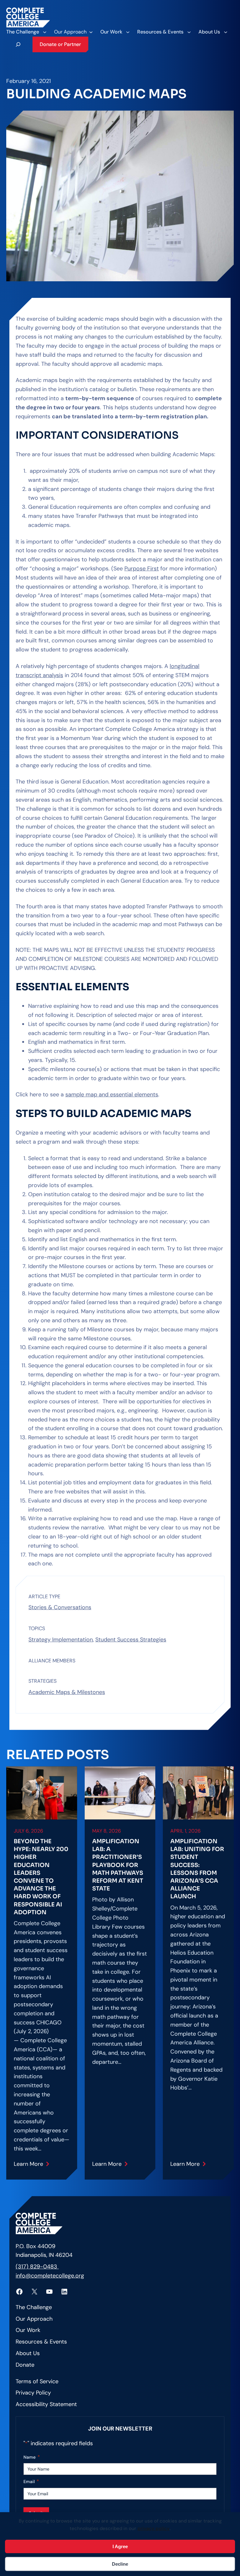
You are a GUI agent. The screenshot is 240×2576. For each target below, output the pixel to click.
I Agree (120, 2546)
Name (32, 2457)
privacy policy (154, 2528)
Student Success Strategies (131, 1640)
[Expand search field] (18, 44)
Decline (120, 2564)
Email (31, 2481)
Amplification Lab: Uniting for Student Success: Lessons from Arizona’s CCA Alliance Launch (197, 1869)
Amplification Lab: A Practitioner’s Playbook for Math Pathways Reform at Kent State (118, 1865)
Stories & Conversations (60, 1607)
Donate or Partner (60, 44)
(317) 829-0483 (37, 2267)
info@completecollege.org (50, 2276)
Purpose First (142, 569)
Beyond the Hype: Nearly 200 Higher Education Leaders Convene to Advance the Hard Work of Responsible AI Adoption (41, 1877)
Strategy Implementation (61, 1640)
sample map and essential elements (112, 1094)
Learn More (29, 2166)
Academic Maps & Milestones (67, 1692)
